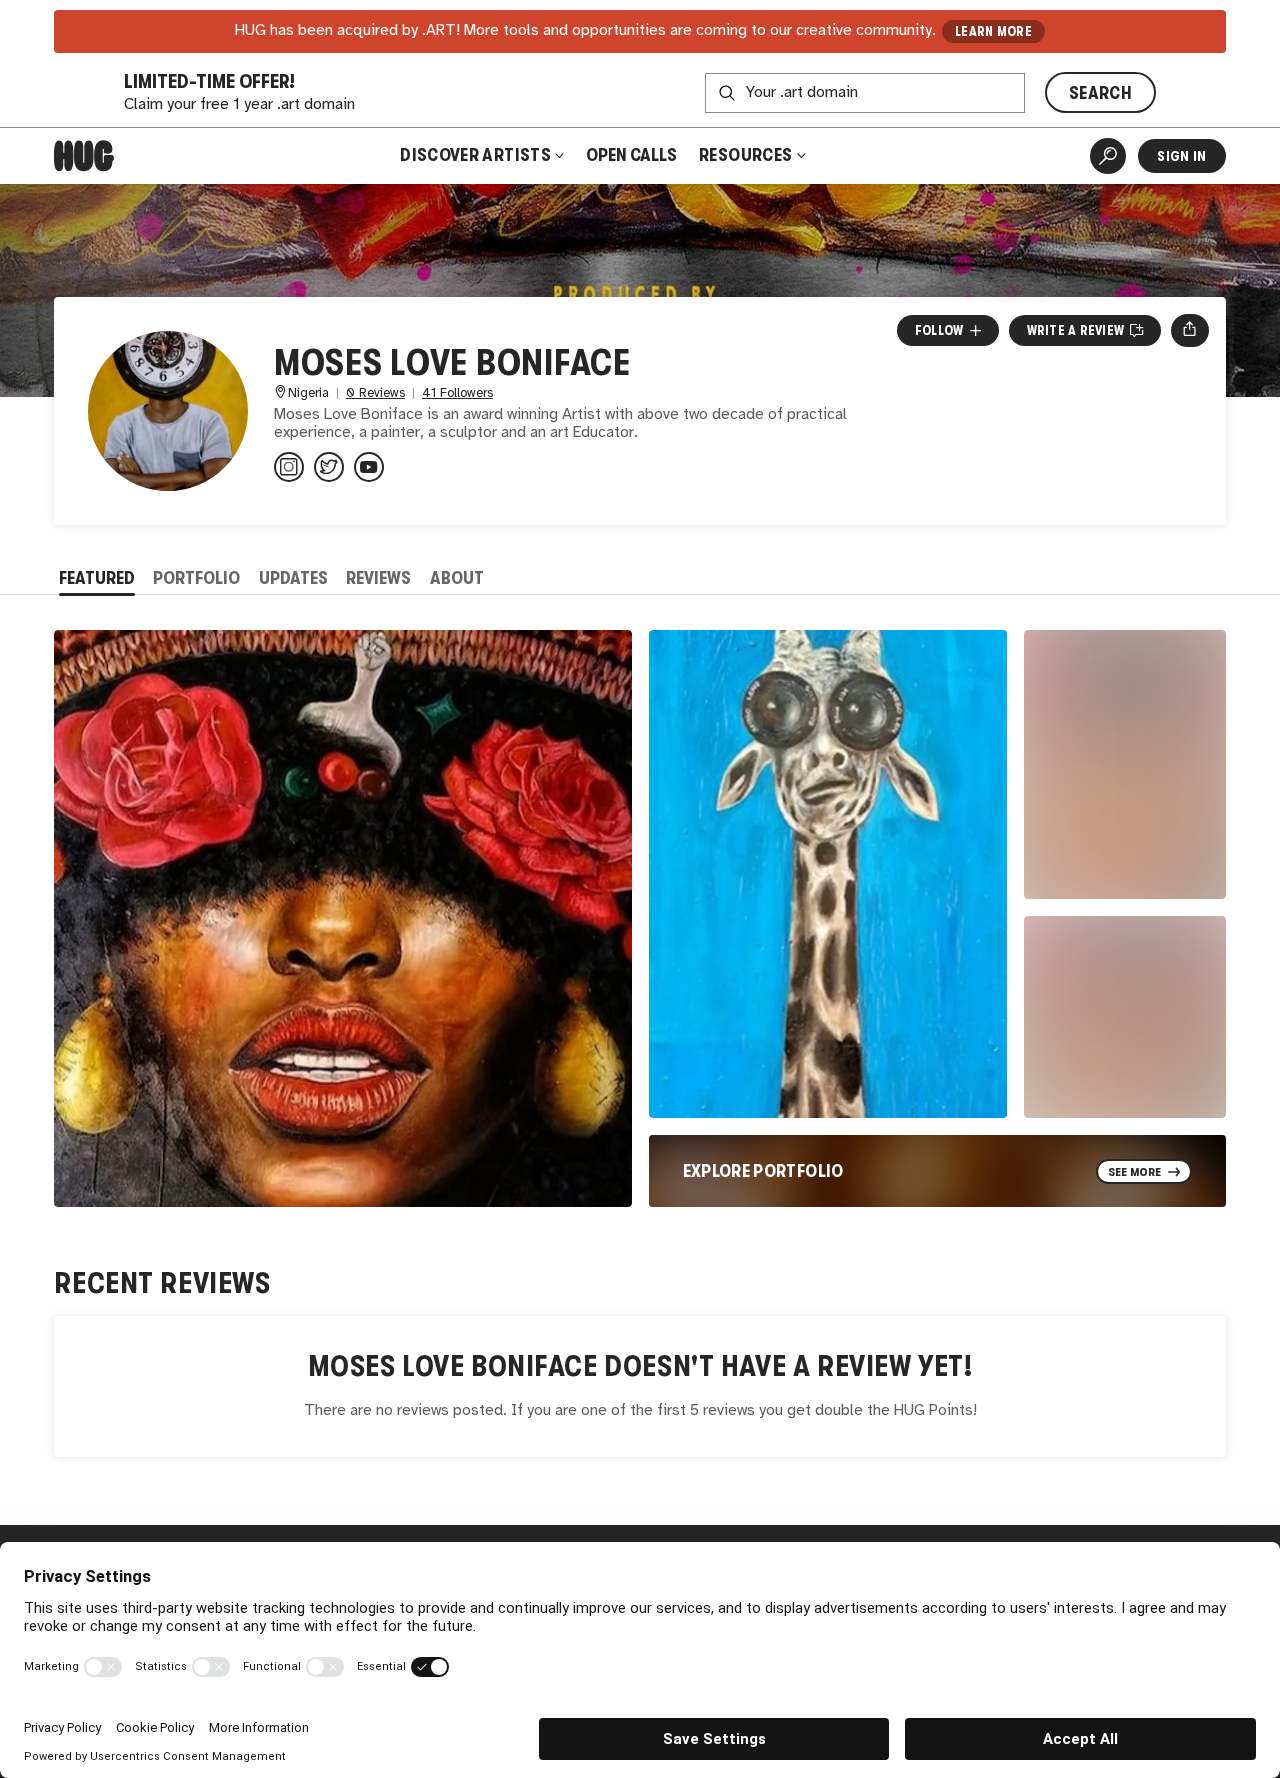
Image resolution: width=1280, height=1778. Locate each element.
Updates (293, 578)
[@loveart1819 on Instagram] (289, 467)
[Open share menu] (1189, 330)
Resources (747, 155)
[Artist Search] (1108, 156)
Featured (97, 578)
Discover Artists (475, 155)
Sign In (1181, 156)
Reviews (378, 578)
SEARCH (1100, 93)
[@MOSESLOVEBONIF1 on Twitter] (329, 467)
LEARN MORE (993, 31)
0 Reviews (375, 393)
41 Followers (457, 393)
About (457, 578)
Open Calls (631, 155)
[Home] (84, 156)
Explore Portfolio (763, 1171)
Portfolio (196, 578)
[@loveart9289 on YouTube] (369, 467)
